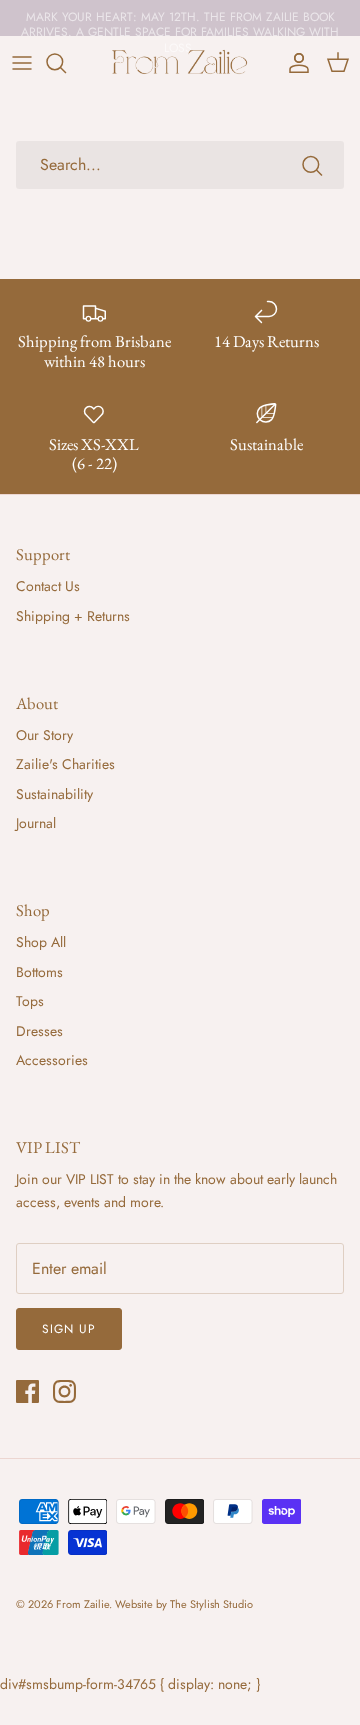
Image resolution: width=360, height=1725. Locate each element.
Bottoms (39, 972)
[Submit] (312, 164)
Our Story (44, 735)
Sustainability (54, 794)
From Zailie (82, 1604)
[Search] (66, 63)
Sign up (69, 1329)
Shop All (41, 942)
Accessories (52, 1060)
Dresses (39, 1031)
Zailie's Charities (65, 764)
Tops (30, 1001)
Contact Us (48, 586)
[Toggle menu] (22, 63)
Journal (36, 823)
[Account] (294, 63)
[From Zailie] (180, 63)
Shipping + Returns (73, 616)
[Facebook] (27, 1391)
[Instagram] (64, 1391)
